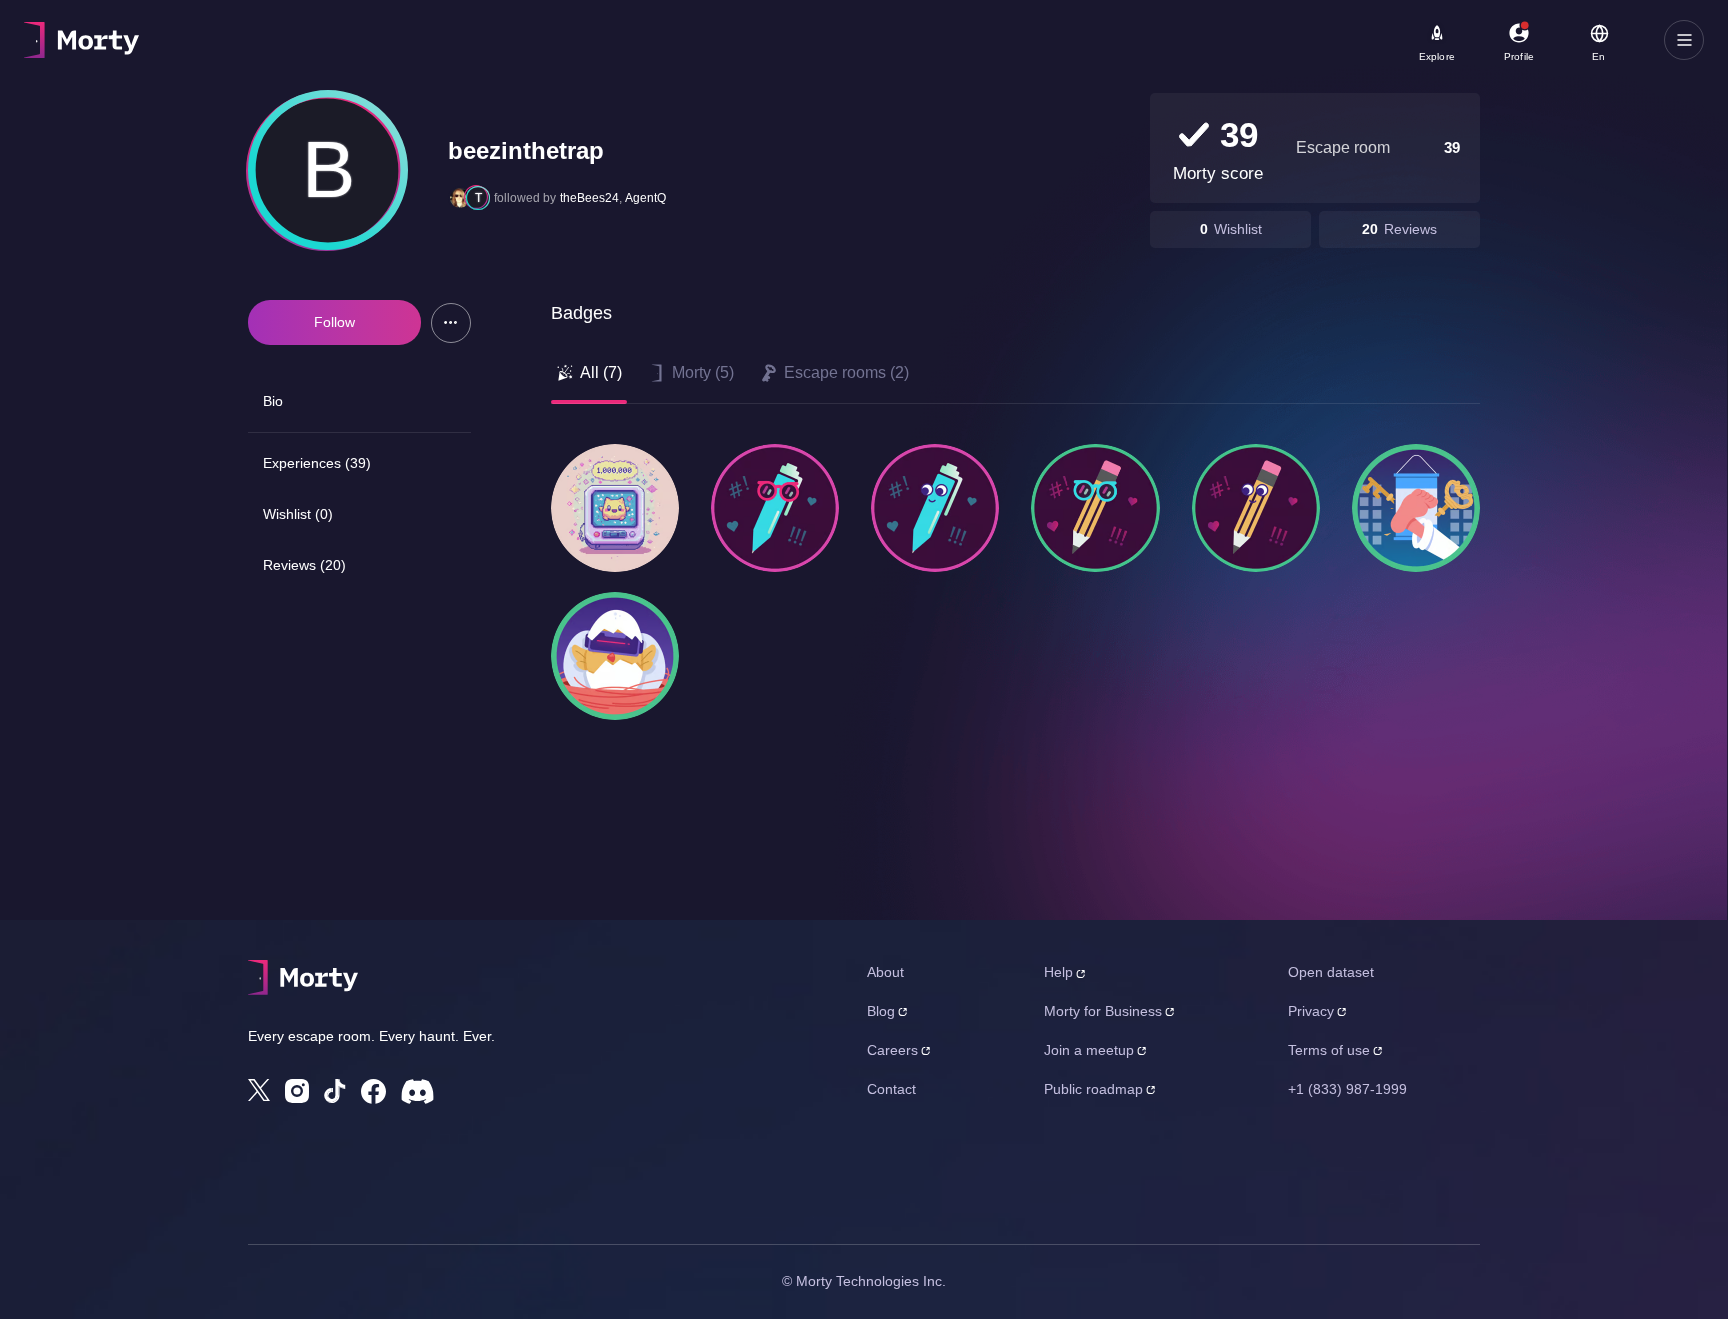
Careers (892, 1050)
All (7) (601, 372)
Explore (1437, 56)
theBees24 (589, 198)
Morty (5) (703, 372)
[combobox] (591, 47)
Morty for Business (1103, 1011)
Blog (881, 1011)
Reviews (1410, 229)
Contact (891, 1089)
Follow (334, 322)
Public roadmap (1093, 1089)
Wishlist (1238, 229)
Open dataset (1331, 972)
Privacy (1311, 1011)
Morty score (1218, 173)
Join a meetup (1089, 1050)
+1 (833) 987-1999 (1347, 1089)
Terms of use (1329, 1050)
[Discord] (417, 1091)
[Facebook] (373, 1091)
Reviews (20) (304, 565)
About (885, 972)
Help (1058, 972)
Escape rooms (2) (846, 372)
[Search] (714, 40)
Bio (273, 401)
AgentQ (645, 198)
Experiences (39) (317, 463)
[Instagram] (297, 1091)
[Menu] (1684, 40)
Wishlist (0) (298, 514)
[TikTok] (335, 1091)
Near (501, 31)
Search (246, 31)
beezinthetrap (526, 150)
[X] (259, 1090)
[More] (451, 323)
